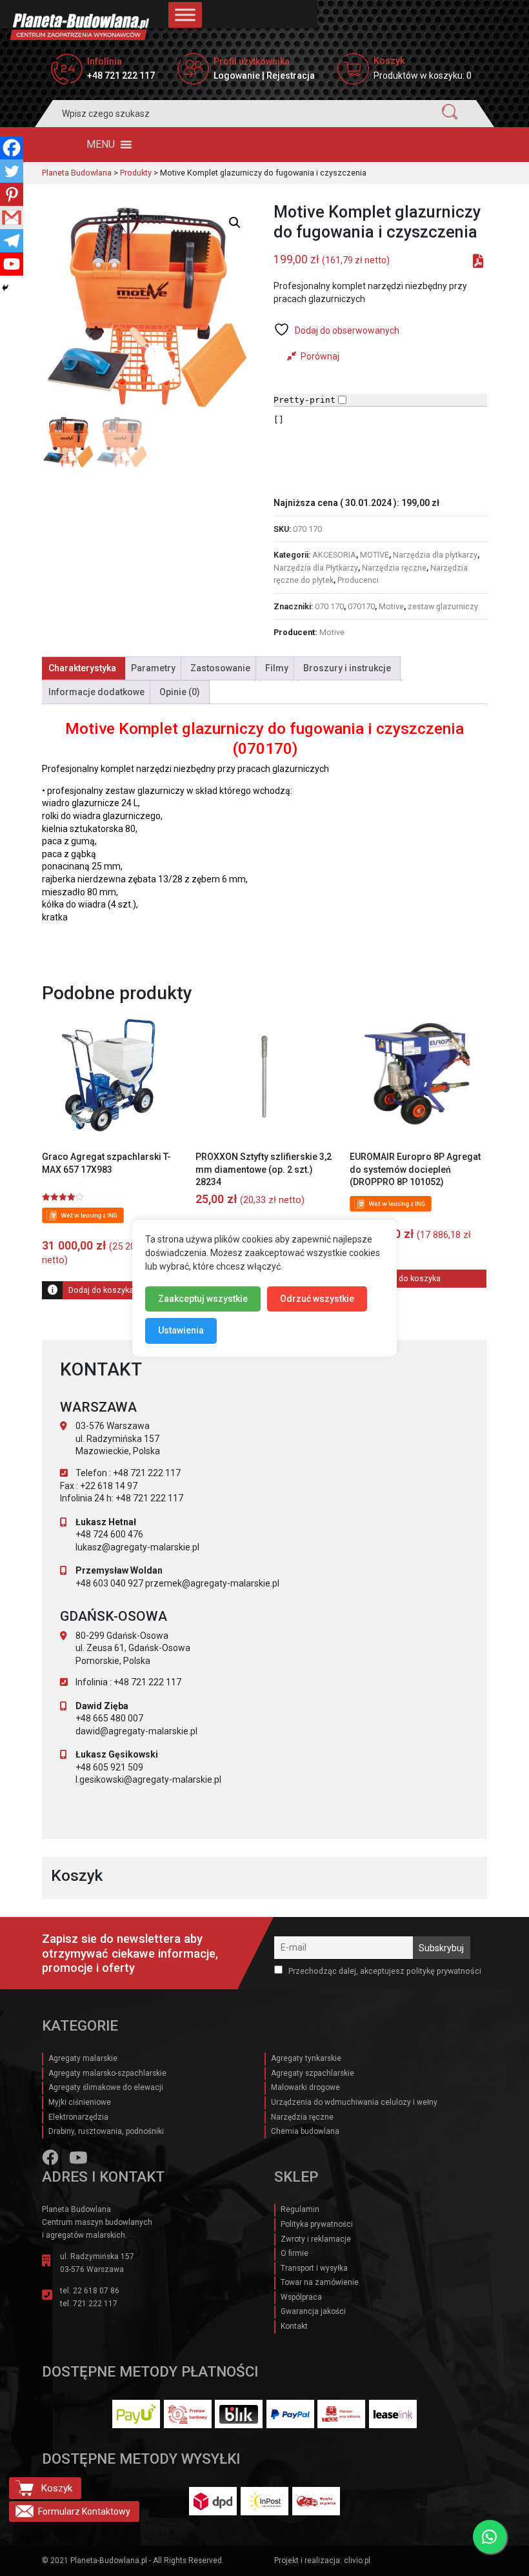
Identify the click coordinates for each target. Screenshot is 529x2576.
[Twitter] (12, 171)
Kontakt (294, 2326)
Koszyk (56, 2488)
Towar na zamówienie (320, 2282)
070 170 (329, 606)
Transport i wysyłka (314, 2268)
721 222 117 (95, 2304)
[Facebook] (12, 148)
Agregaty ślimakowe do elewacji (106, 2087)
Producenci (358, 580)
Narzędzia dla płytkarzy (435, 555)
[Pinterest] (12, 194)
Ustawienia (181, 1330)
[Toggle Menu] (185, 15)
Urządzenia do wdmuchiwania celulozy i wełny (354, 2102)
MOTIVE (374, 555)
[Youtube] (12, 264)
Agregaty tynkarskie (306, 2058)
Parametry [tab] (153, 668)
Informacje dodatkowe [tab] (96, 692)
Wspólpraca (301, 2297)
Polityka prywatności (317, 2224)
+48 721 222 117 (121, 76)
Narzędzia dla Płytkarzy (316, 568)
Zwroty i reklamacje (316, 2239)
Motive (391, 606)
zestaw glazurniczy (443, 606)
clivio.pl (357, 2561)
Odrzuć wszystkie (317, 1298)
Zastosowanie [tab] (220, 668)
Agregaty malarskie (83, 2058)
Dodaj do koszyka (101, 1290)
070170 (361, 606)
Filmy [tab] (277, 668)
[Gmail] (12, 218)
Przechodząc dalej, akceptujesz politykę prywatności (384, 1971)
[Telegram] (12, 241)
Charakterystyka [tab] (82, 668)
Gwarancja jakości (313, 2311)
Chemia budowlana (305, 2131)
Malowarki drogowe (305, 2087)
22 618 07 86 (96, 2291)
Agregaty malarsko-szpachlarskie (107, 2073)
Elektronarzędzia (78, 2117)
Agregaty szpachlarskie (313, 2073)
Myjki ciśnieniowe (80, 2102)
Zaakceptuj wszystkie (203, 1298)
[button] (101, 145)
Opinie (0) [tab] (180, 692)
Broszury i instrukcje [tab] (347, 668)
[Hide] (5, 288)
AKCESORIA (334, 555)
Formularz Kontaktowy (84, 2511)
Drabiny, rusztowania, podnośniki (106, 2131)
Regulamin (300, 2209)
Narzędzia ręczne (394, 568)
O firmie (294, 2253)
